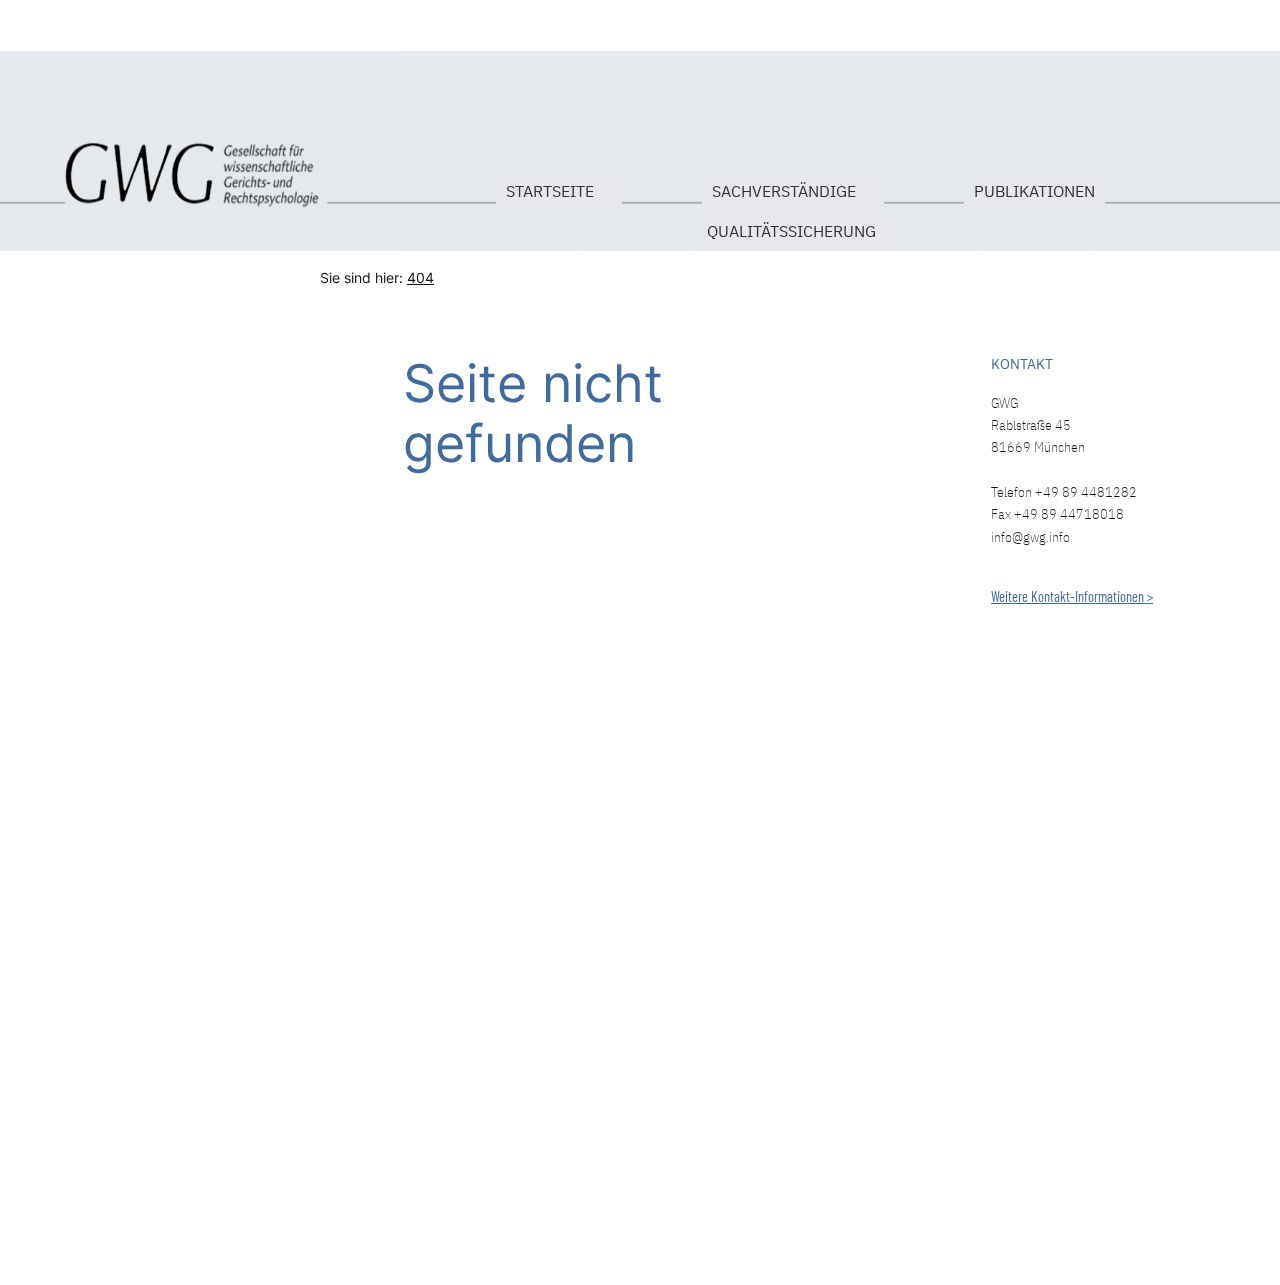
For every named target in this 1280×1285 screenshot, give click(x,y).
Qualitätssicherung (791, 231)
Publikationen (1034, 191)
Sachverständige (784, 191)
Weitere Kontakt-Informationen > (1072, 596)
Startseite (47, 163)
